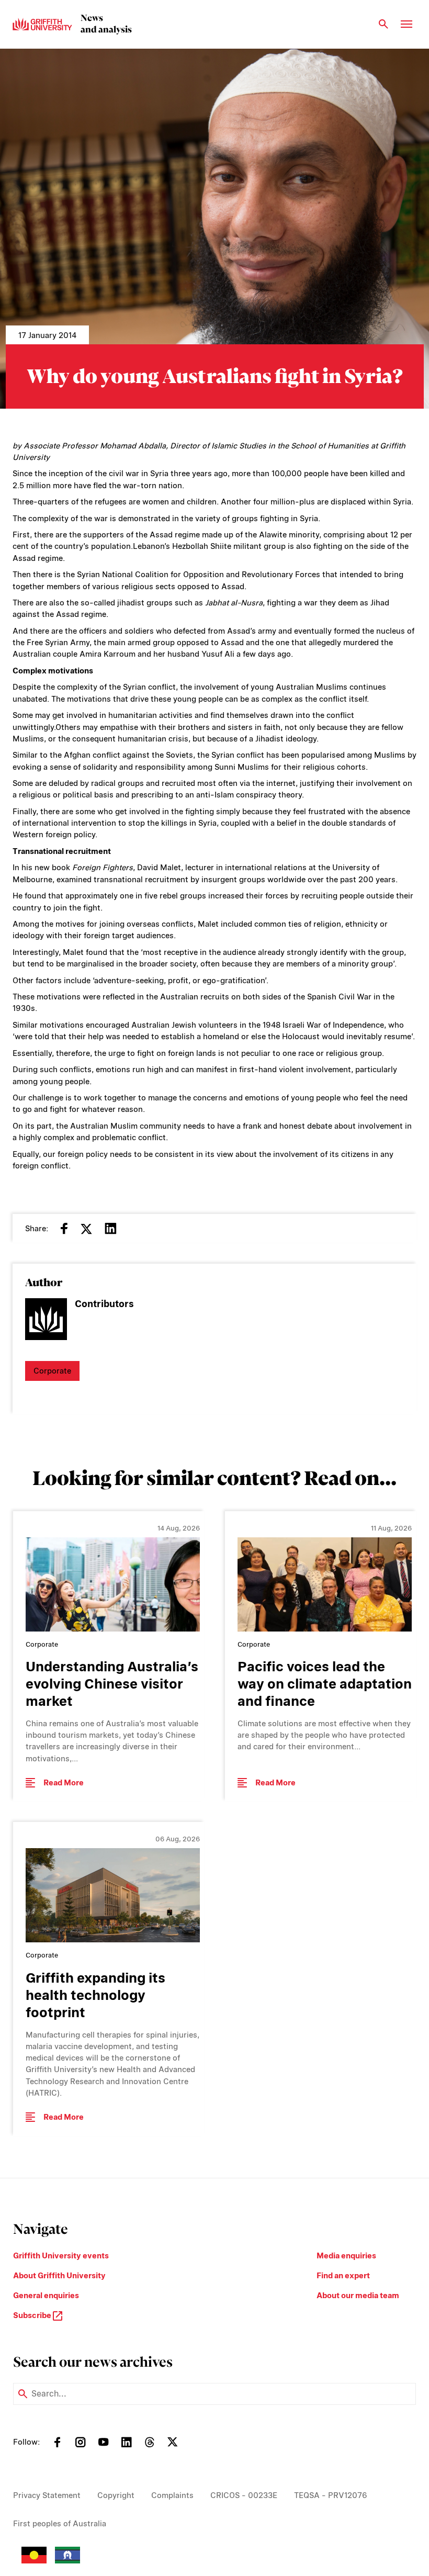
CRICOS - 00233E (244, 2495)
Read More (64, 1783)
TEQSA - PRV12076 (331, 2495)
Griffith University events (61, 2256)
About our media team (358, 2296)
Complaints (172, 2495)
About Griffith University (59, 2276)
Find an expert (343, 2276)
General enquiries (46, 2296)
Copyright (116, 2495)
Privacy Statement (47, 2495)
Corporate (52, 1371)
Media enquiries (346, 2256)
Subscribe (33, 2315)
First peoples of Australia (60, 2524)
